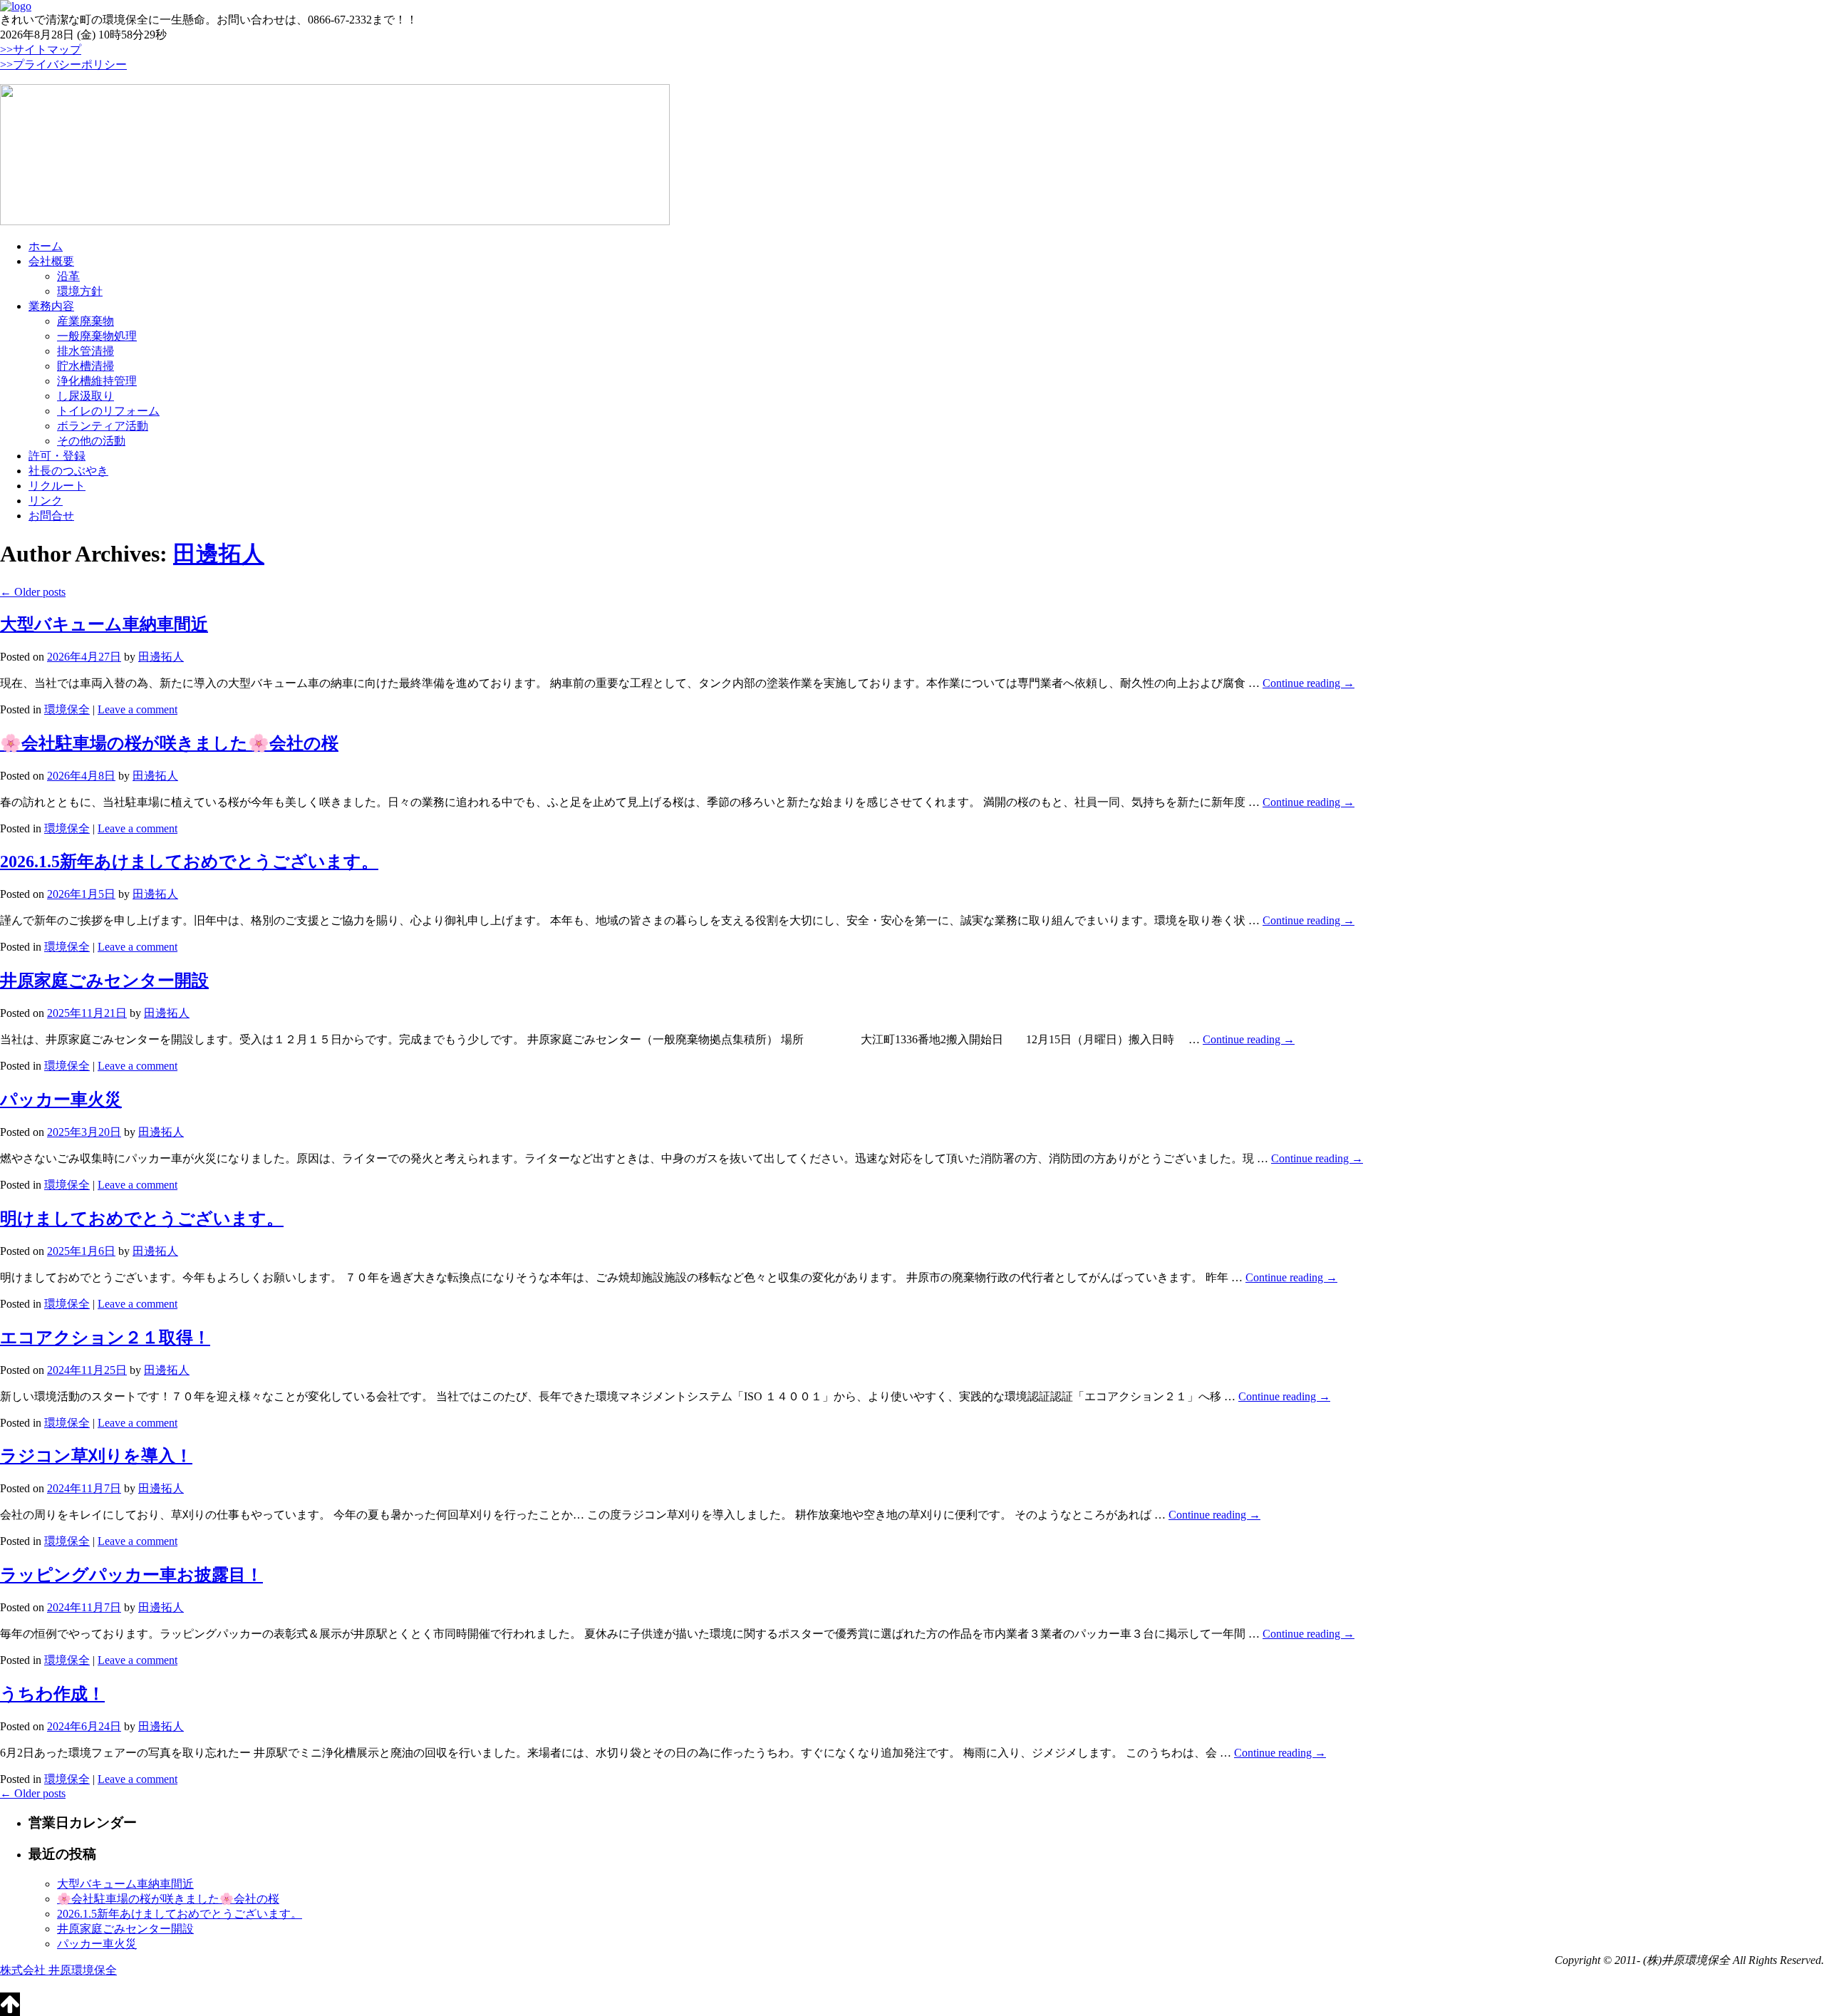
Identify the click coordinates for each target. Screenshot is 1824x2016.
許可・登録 (57, 456)
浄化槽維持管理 (97, 381)
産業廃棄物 (85, 321)
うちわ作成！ (52, 1694)
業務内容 (51, 306)
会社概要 (51, 261)
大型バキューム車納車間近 (104, 624)
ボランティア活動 (103, 426)
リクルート (57, 486)
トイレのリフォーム (108, 411)
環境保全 (67, 709)
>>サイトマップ (41, 50)
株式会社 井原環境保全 (58, 1970)
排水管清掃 (85, 351)
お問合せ (51, 516)
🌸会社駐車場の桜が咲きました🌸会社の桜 (169, 743)
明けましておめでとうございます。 (142, 1219)
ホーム (46, 246)
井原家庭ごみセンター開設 (104, 981)
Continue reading (1309, 683)
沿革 (68, 276)
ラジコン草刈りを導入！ (96, 1456)
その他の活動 (91, 441)
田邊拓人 (219, 554)
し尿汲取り (85, 396)
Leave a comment (138, 709)
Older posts (33, 592)
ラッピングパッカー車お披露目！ (131, 1575)
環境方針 (80, 291)
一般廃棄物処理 (97, 336)
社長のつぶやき (68, 471)
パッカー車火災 (61, 1100)
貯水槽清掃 (85, 366)
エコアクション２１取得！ (105, 1338)
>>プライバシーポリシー (63, 64)
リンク (46, 501)
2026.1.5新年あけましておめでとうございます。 (189, 862)
